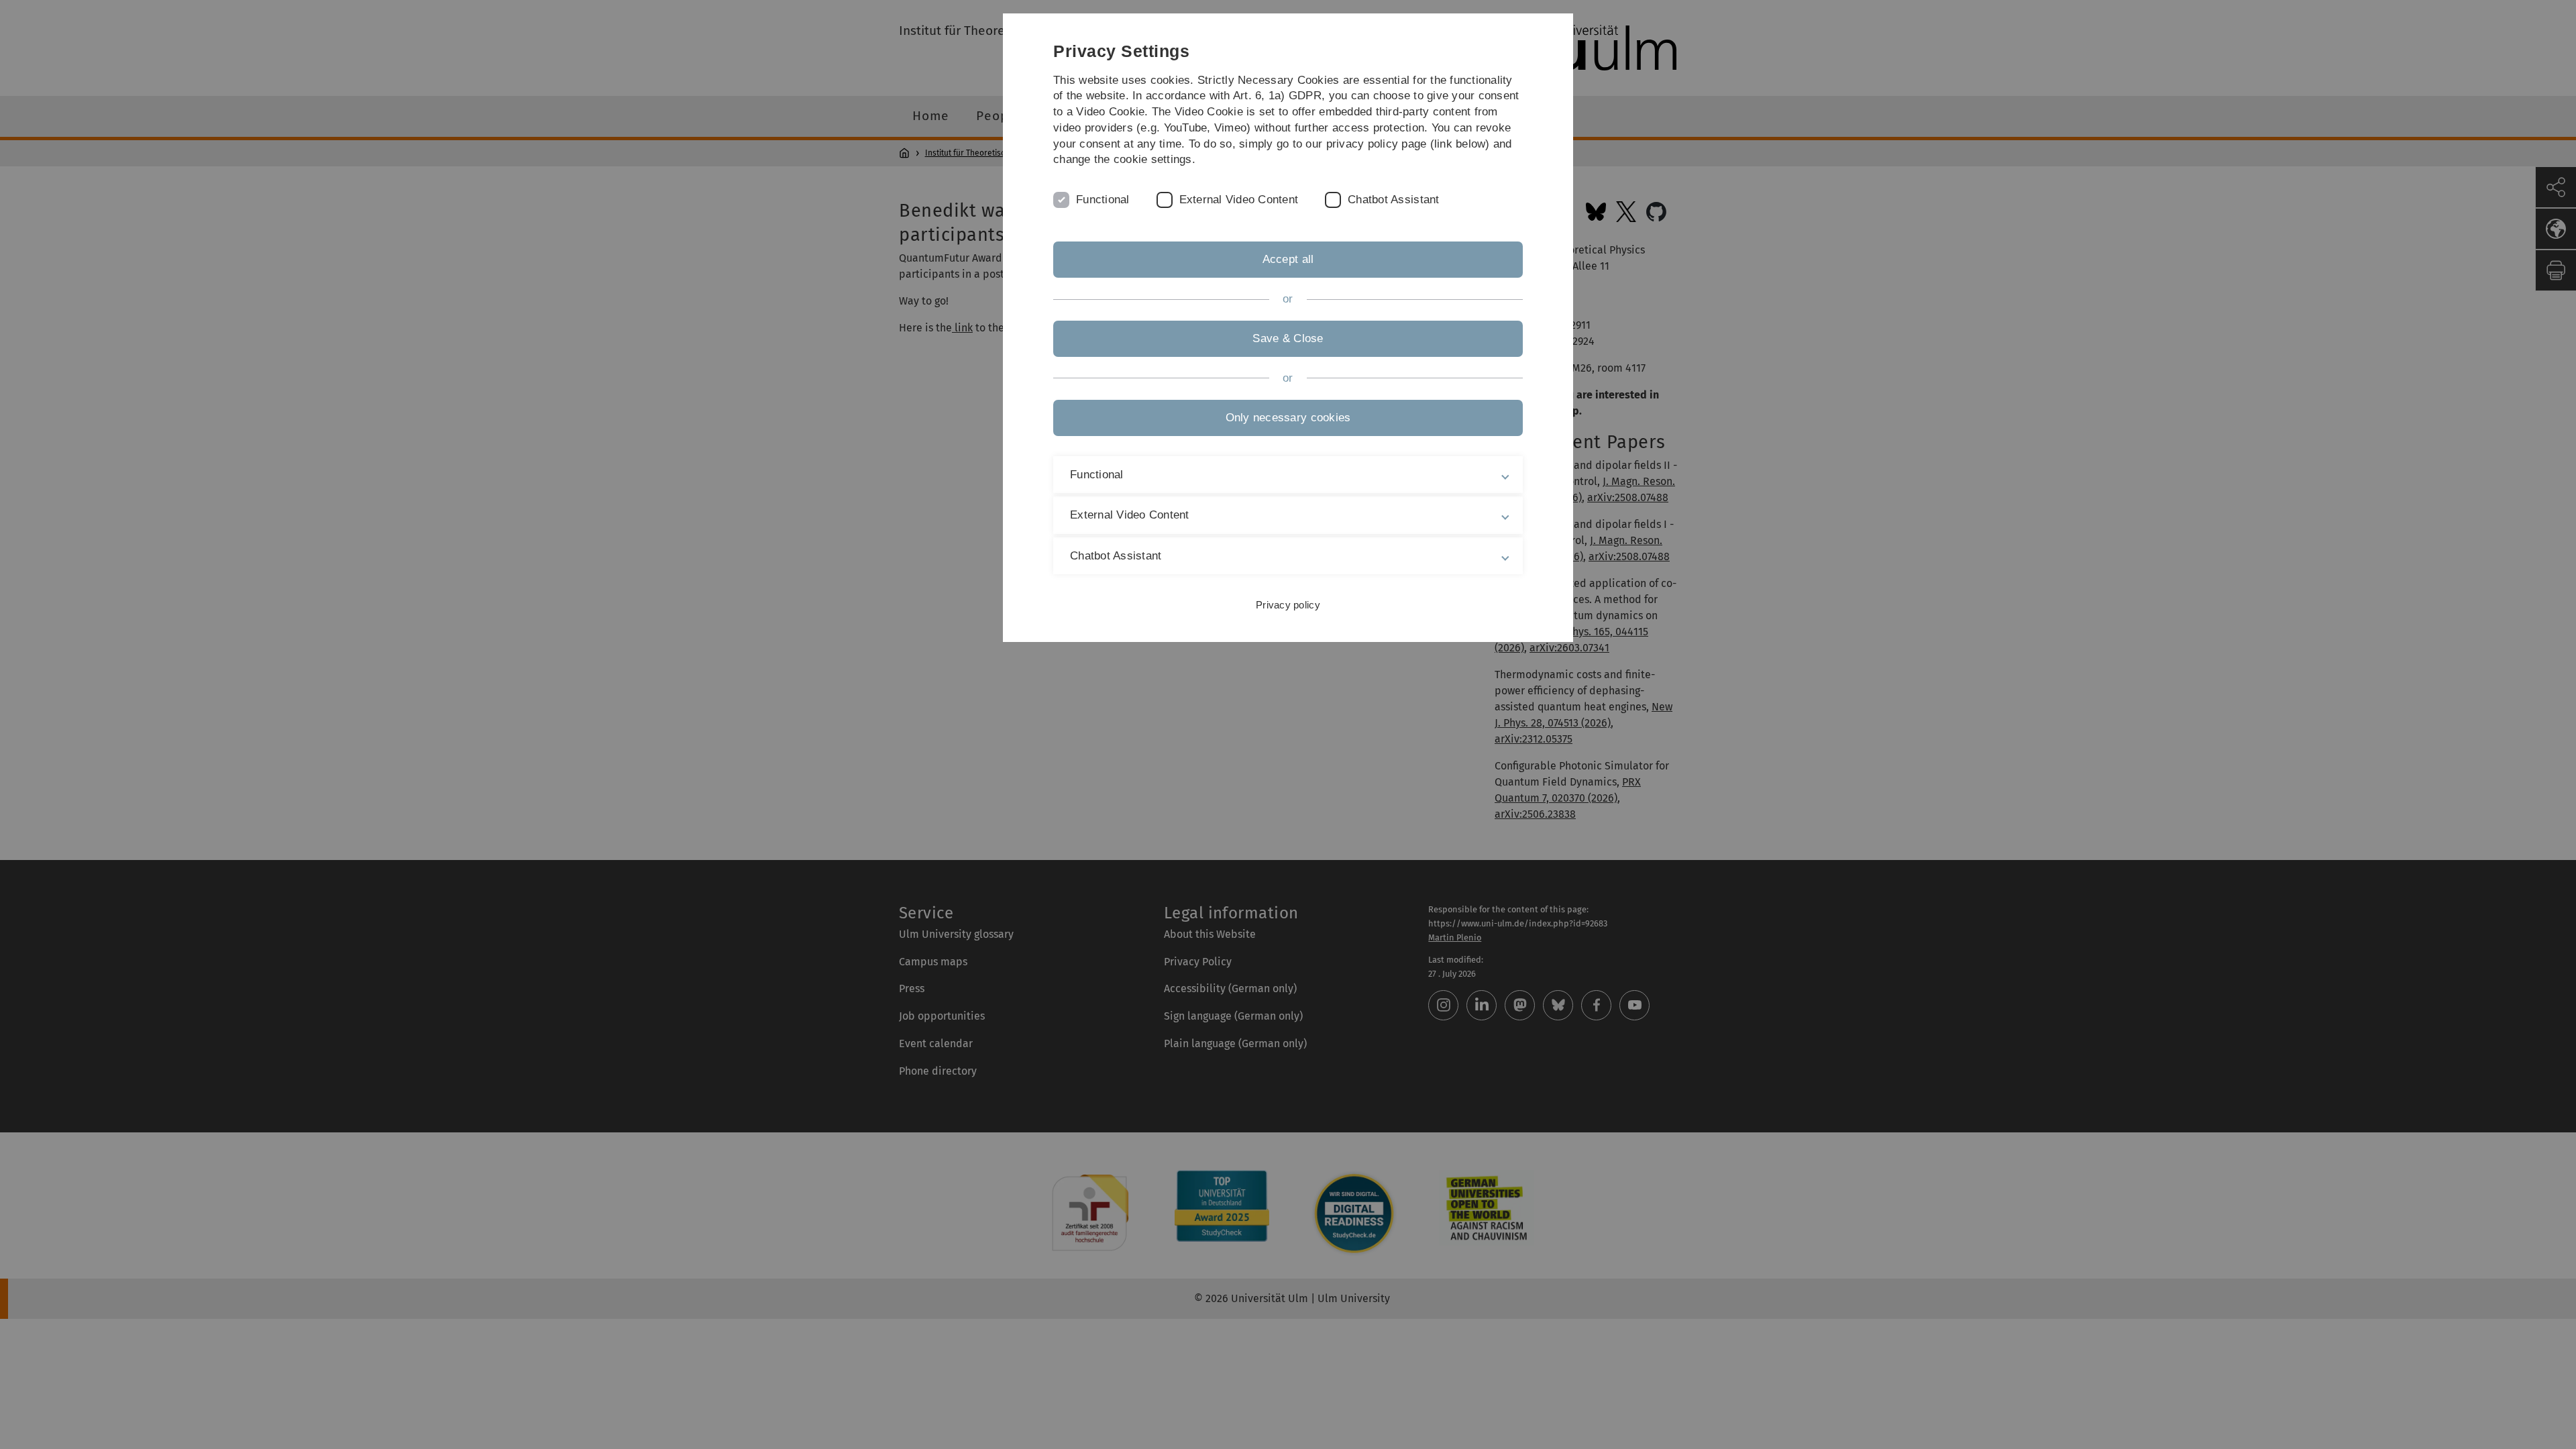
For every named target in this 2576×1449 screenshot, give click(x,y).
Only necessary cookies (1288, 418)
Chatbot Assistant (1393, 200)
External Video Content (1239, 200)
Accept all (1288, 259)
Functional (1103, 200)
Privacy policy (1288, 605)
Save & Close (1288, 338)
